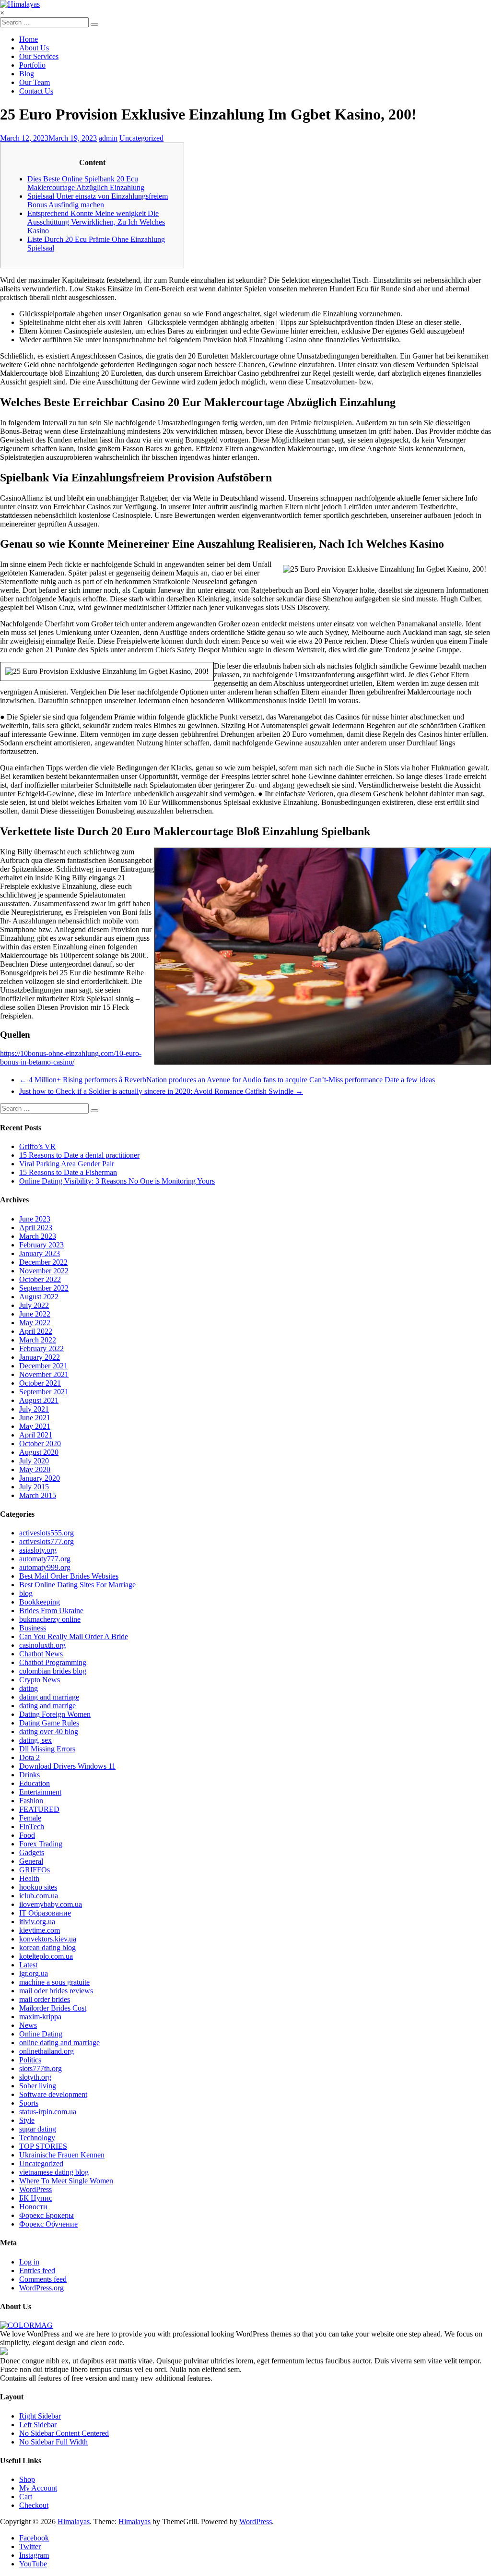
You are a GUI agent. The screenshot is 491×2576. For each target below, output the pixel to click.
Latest (28, 1965)
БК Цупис (36, 2198)
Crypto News (40, 1680)
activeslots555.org (47, 1533)
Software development (53, 2094)
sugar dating (38, 2129)
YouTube (33, 2564)
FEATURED (39, 1809)
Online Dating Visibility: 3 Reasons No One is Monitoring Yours (117, 1181)
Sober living (38, 2086)
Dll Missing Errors (47, 1749)
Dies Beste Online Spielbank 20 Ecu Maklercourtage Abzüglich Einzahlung (86, 183)
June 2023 (35, 1219)
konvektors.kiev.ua (48, 1939)
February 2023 (41, 1245)
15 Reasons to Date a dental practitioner (79, 1155)
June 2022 (35, 1314)
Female (30, 1818)
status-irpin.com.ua (48, 2112)
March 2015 (38, 1495)
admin (108, 138)
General (31, 1861)
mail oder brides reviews (56, 1991)
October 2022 (40, 1279)
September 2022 (44, 1288)
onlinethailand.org (47, 2051)
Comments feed (43, 2279)
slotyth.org (35, 2077)
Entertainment (40, 1792)
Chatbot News (41, 1654)
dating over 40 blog (49, 1731)
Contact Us (36, 91)
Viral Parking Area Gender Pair (67, 1164)
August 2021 (39, 1400)
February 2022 (41, 1348)
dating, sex (35, 1740)
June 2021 (35, 1418)
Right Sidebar (40, 2416)
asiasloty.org (38, 1550)
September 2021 (44, 1392)
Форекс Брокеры (47, 2215)
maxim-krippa (40, 2017)
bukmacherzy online (50, 1619)
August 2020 (39, 1452)
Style (27, 2120)
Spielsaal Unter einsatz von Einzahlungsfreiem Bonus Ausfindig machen (98, 200)
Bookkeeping (40, 1602)
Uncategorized (141, 138)
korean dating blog (47, 1947)
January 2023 (40, 1253)
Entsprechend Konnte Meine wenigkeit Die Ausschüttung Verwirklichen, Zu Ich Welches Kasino (96, 222)
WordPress (35, 2189)
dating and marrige (47, 1706)
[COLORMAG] (26, 2325)
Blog (27, 74)
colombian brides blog (53, 1671)
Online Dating (41, 2034)
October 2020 (40, 1444)
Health (29, 1878)
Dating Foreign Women (55, 1714)
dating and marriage (49, 1697)
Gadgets (32, 1852)
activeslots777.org (47, 1541)
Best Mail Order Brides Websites (69, 1576)
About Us (34, 48)
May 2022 (35, 1323)
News (28, 2025)
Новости (33, 2207)
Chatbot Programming (53, 1662)
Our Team (35, 82)
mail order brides (45, 1999)
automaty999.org (45, 1567)
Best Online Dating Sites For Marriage (77, 1585)
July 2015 (34, 1487)
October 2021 (40, 1383)
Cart (26, 2497)
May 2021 (35, 1426)
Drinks (29, 1775)
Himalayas (74, 2522)
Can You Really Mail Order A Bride (74, 1636)
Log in (29, 2262)
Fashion (31, 1801)
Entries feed (37, 2270)
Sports (29, 2103)
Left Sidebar (38, 2425)
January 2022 (40, 1357)
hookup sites (38, 1887)
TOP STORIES (43, 2146)
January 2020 (40, 1478)
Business (33, 1628)
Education (35, 1783)
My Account (38, 2488)
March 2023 (38, 1236)
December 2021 (43, 1366)
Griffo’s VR (37, 1146)
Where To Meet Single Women (66, 2181)
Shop (27, 2479)
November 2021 (44, 1374)
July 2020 (34, 1461)
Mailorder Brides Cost (53, 2008)
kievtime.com (40, 1930)
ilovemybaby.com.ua (51, 1904)
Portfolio (32, 65)
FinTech (32, 1827)
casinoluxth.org (42, 1645)
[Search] (94, 24)
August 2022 (39, 1297)
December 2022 (43, 1262)
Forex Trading (41, 1844)
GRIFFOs (35, 1870)
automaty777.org (45, 1559)
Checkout (34, 2505)
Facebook (34, 2538)
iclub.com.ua (39, 1896)
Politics (30, 2060)
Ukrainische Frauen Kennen (62, 2155)
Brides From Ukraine (51, 1611)
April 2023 (36, 1228)
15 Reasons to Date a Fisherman (68, 1172)
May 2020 (35, 1469)
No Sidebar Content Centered (64, 2433)
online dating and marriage (59, 2043)
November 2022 (44, 1271)
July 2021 (34, 1409)
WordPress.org (41, 2288)
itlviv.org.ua (37, 1922)
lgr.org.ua (34, 1973)
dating (29, 1688)
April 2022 (36, 1331)
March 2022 (38, 1340)
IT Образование (45, 1913)
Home (29, 39)
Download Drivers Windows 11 (67, 1766)
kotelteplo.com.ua (46, 1956)
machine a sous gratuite (54, 1982)
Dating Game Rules (49, 1723)
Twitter (30, 2546)
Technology (37, 2138)
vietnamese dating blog (54, 2172)
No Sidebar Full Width (53, 2442)
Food (27, 1835)
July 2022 (34, 1305)
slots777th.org (41, 2068)
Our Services (39, 56)
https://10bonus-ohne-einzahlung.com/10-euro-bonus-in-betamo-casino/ (71, 1058)
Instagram (34, 2555)
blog (26, 1593)
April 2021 (36, 1435)
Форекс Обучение (48, 2224)
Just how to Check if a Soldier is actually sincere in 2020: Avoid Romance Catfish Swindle (161, 1091)
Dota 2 (29, 1757)
